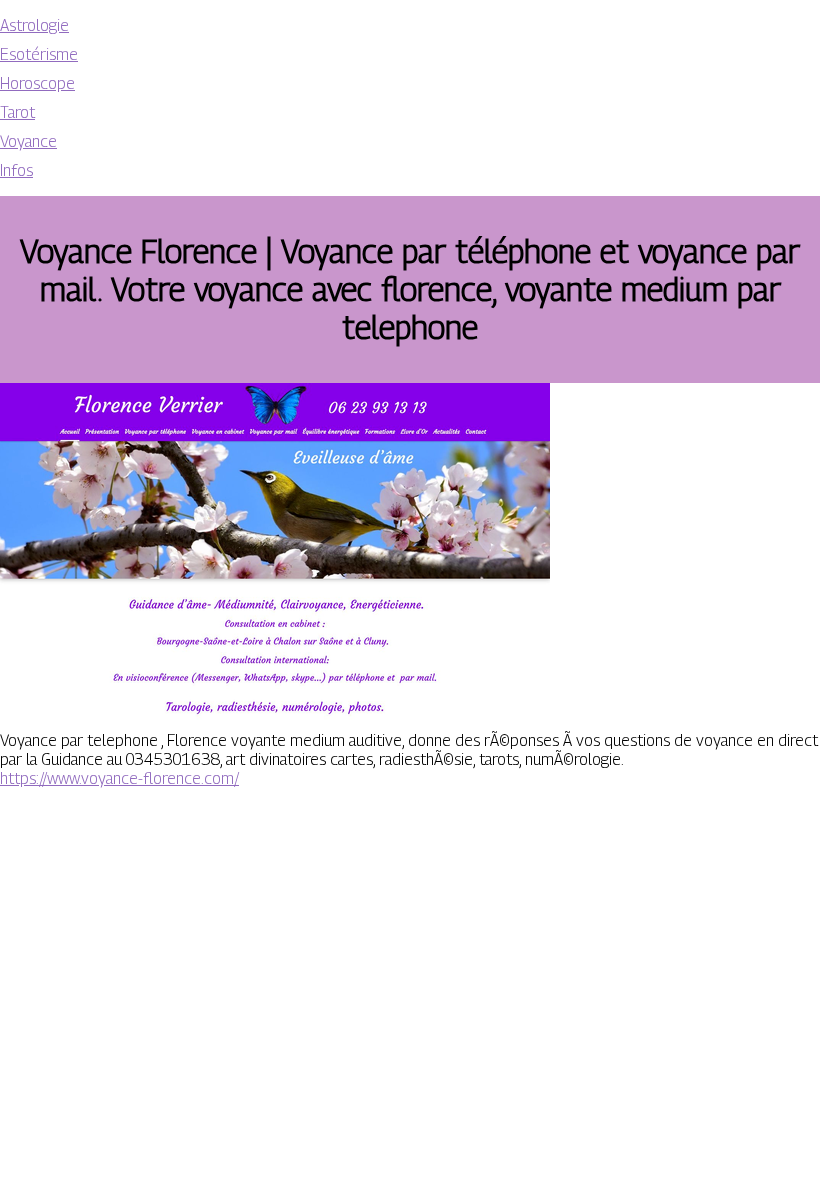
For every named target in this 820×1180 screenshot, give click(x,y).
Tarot (17, 112)
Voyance (28, 141)
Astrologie (34, 25)
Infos (16, 170)
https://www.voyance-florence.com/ (119, 778)
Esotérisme (39, 54)
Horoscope (37, 83)
